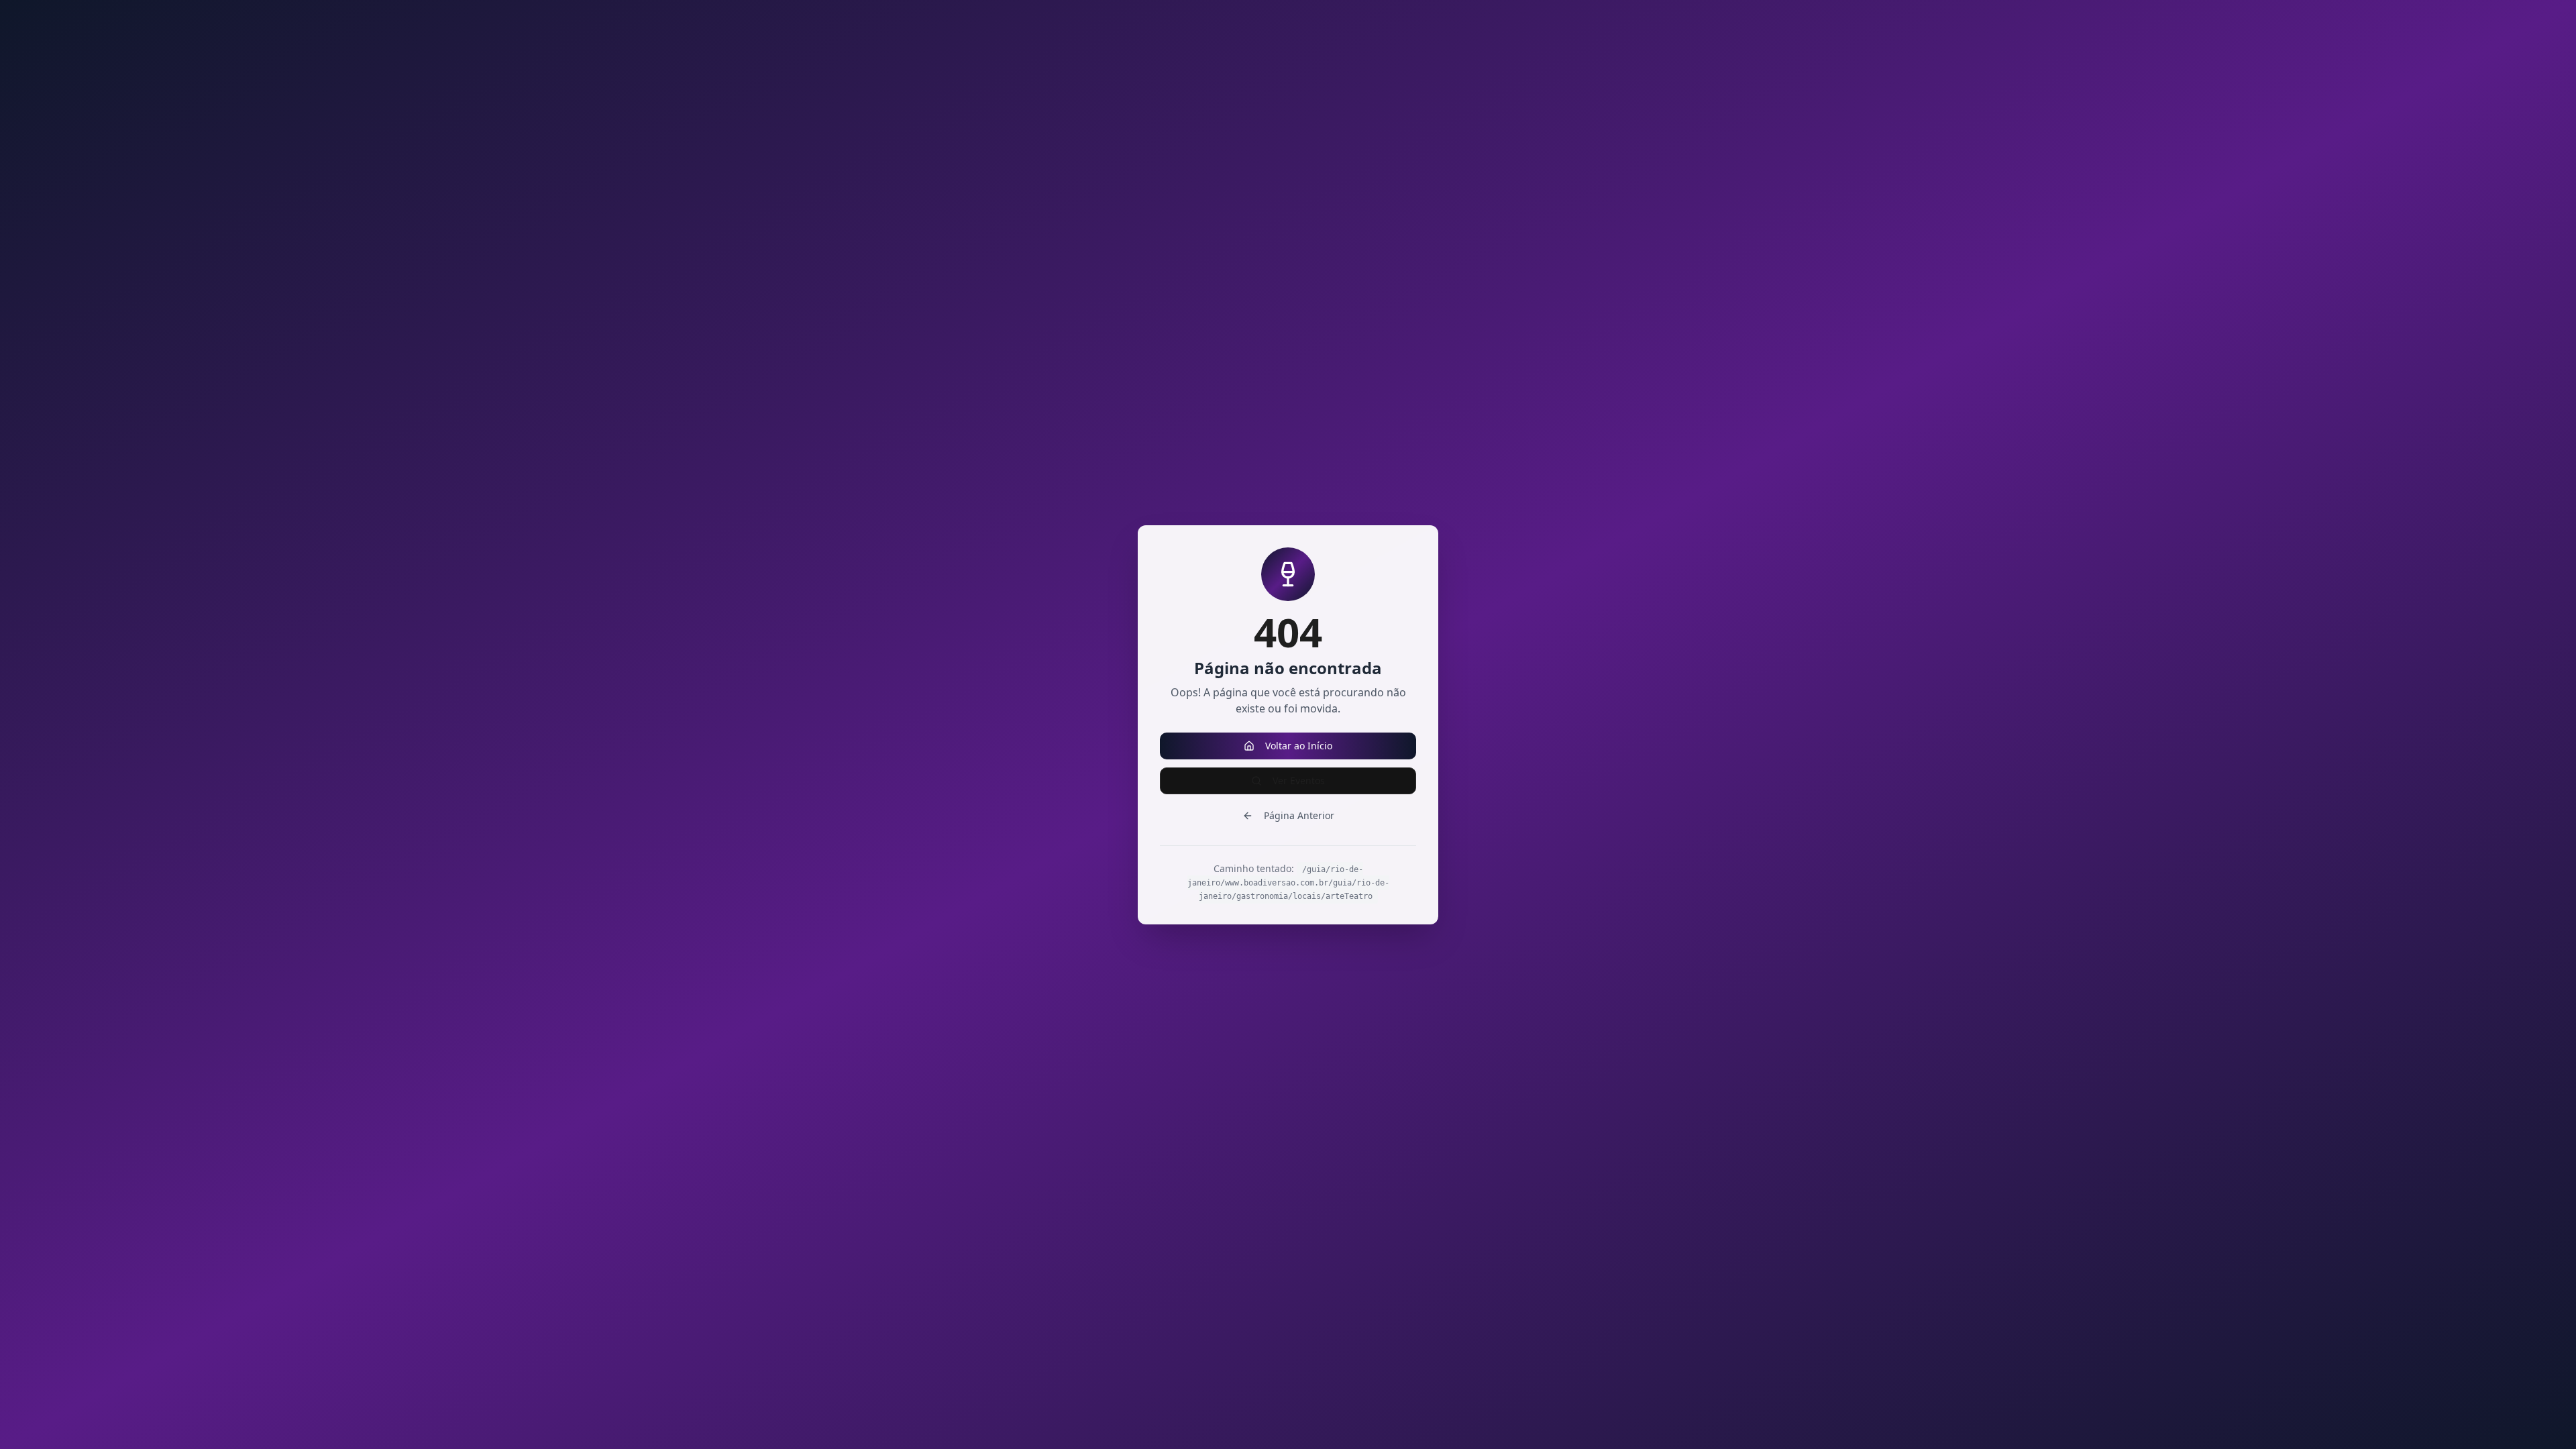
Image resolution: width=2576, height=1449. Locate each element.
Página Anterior (1299, 815)
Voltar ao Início (1299, 746)
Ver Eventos (1299, 781)
